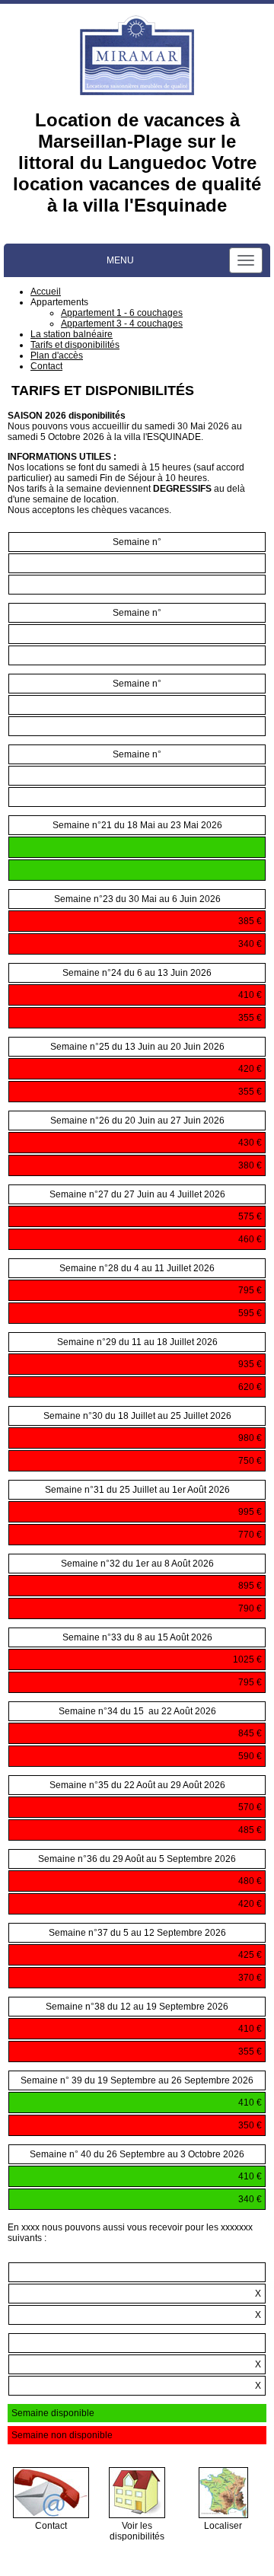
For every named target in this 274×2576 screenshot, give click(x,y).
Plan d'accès (57, 355)
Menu (120, 260)
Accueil (46, 292)
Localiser (223, 2526)
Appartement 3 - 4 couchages (122, 324)
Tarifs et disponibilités (75, 345)
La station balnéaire (72, 334)
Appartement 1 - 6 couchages (122, 313)
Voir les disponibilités (137, 2531)
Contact (46, 366)
